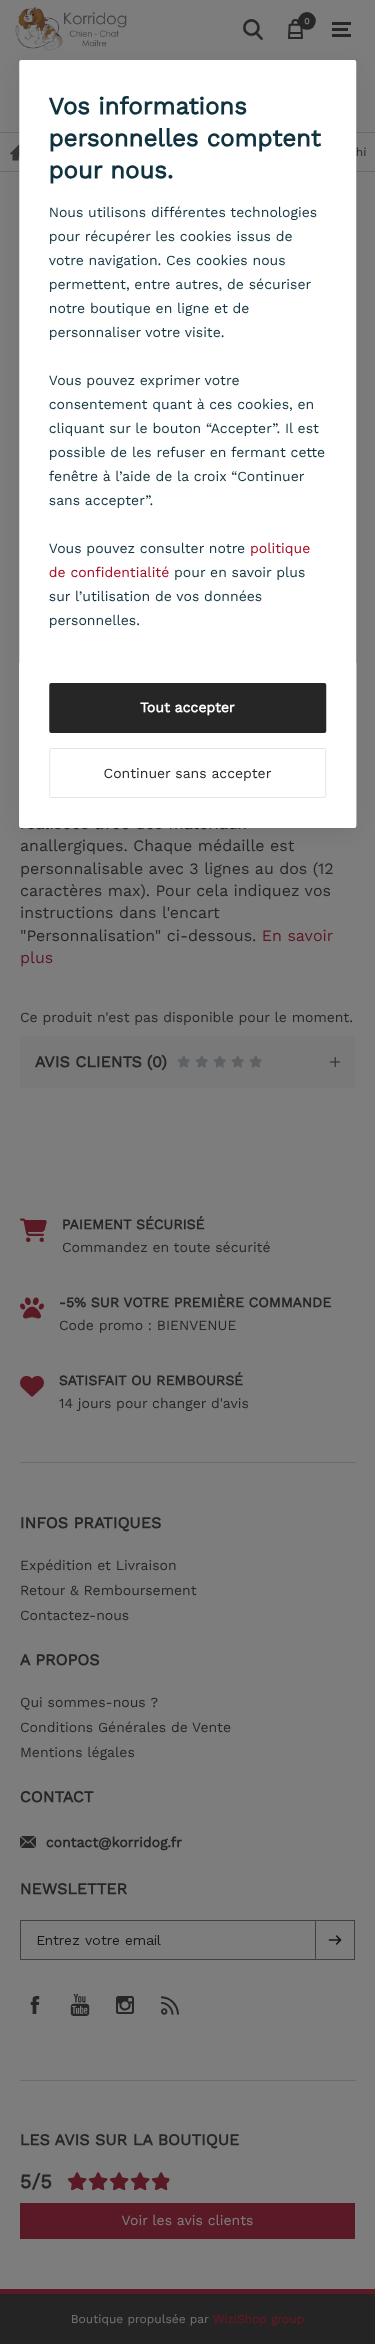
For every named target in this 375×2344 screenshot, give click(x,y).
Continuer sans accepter (188, 774)
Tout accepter (187, 708)
